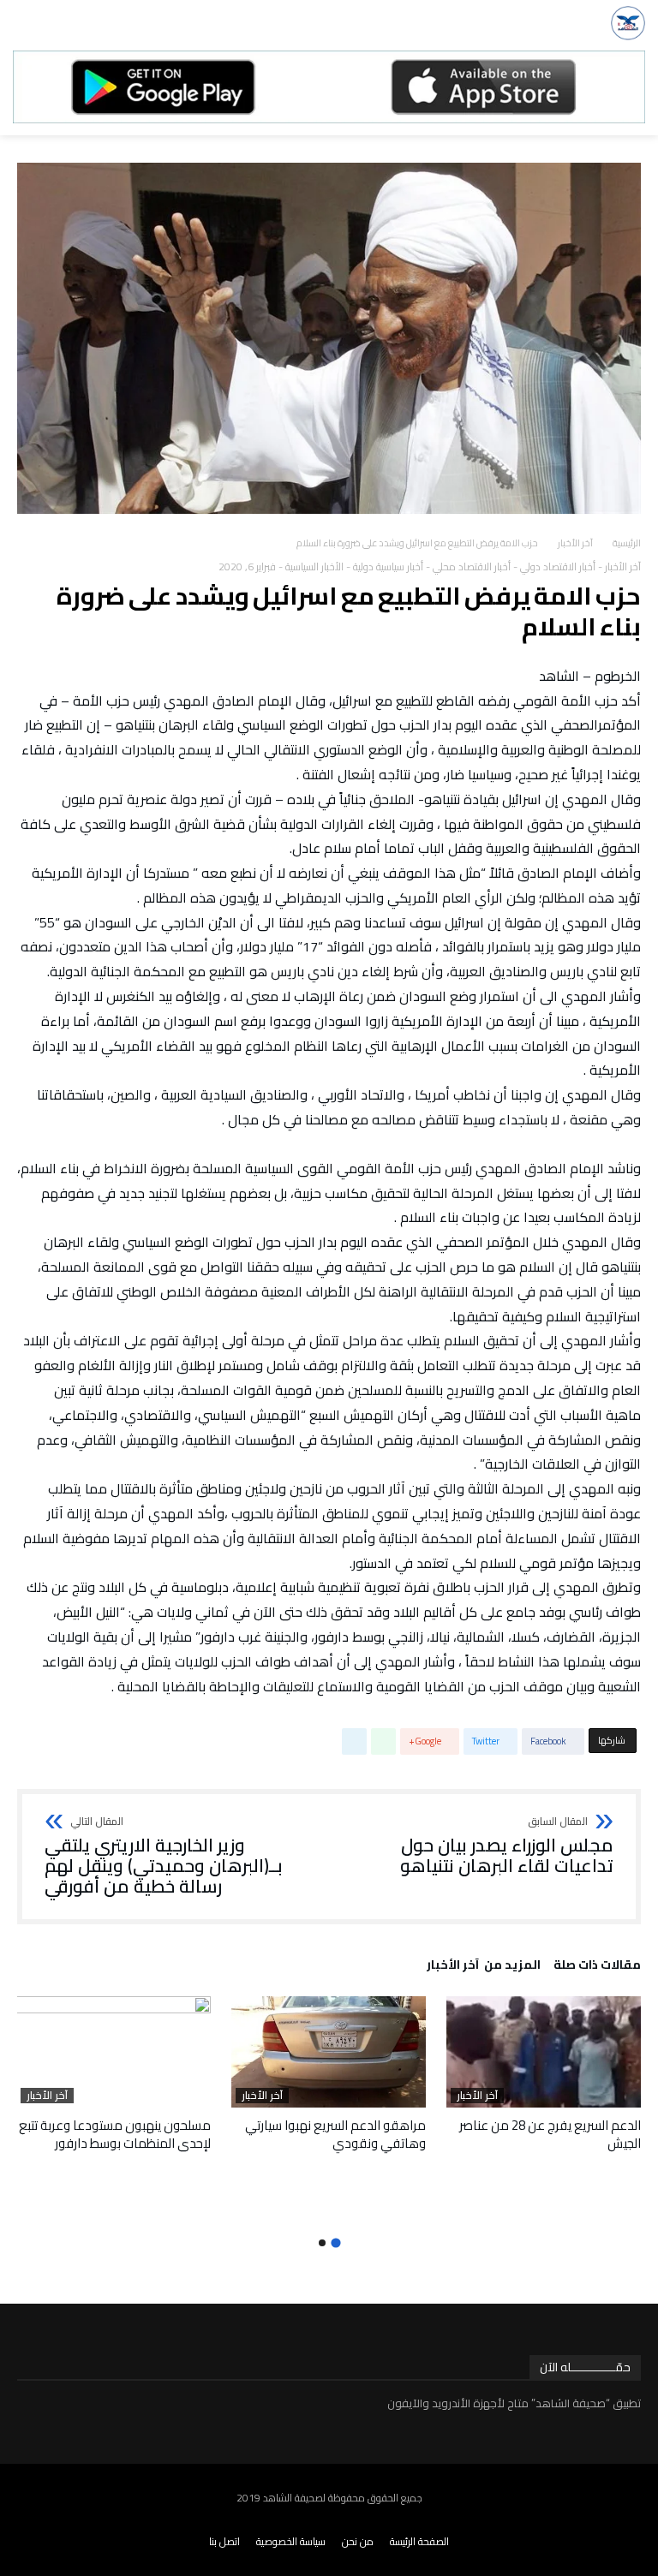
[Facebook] (648, 2520)
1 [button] (335, 2242)
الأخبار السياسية (314, 566)
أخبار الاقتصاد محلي (472, 566)
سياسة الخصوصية (291, 2541)
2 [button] (322, 2243)
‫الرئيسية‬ (627, 543)
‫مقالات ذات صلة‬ (597, 1967)
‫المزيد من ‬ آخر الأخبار (484, 1967)
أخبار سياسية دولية (388, 566)
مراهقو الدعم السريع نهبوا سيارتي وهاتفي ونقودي (335, 2134)
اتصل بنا (224, 2541)
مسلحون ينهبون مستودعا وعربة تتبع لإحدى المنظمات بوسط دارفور (115, 2134)
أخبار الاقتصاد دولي (558, 566)
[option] (544, 2074)
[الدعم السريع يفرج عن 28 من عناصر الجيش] (544, 2052)
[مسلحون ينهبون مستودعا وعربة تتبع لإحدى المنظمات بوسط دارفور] (114, 2052)
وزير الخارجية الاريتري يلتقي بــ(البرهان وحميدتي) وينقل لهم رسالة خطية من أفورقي (164, 1856)
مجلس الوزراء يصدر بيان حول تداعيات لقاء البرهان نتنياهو (507, 1846)
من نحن (358, 2541)
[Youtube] (601, 2520)
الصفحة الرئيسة (419, 2541)
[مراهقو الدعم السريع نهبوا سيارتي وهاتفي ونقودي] (329, 2052)
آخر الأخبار (575, 543)
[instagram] (578, 2520)
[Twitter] (625, 2520)
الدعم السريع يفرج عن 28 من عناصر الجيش (550, 2134)
